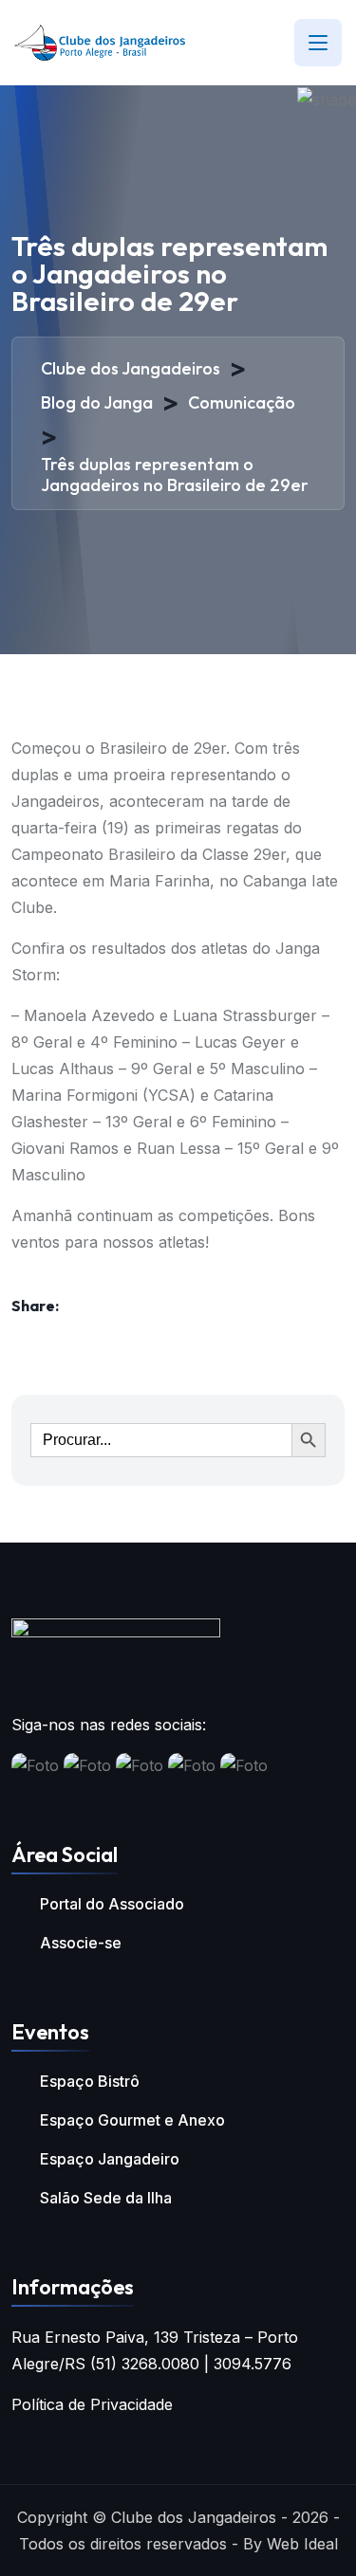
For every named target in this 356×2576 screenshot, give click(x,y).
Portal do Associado (112, 1904)
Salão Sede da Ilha (106, 2198)
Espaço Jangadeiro (110, 2159)
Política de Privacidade (92, 2404)
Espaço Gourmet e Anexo (132, 2120)
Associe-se (81, 1943)
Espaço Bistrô (90, 2081)
